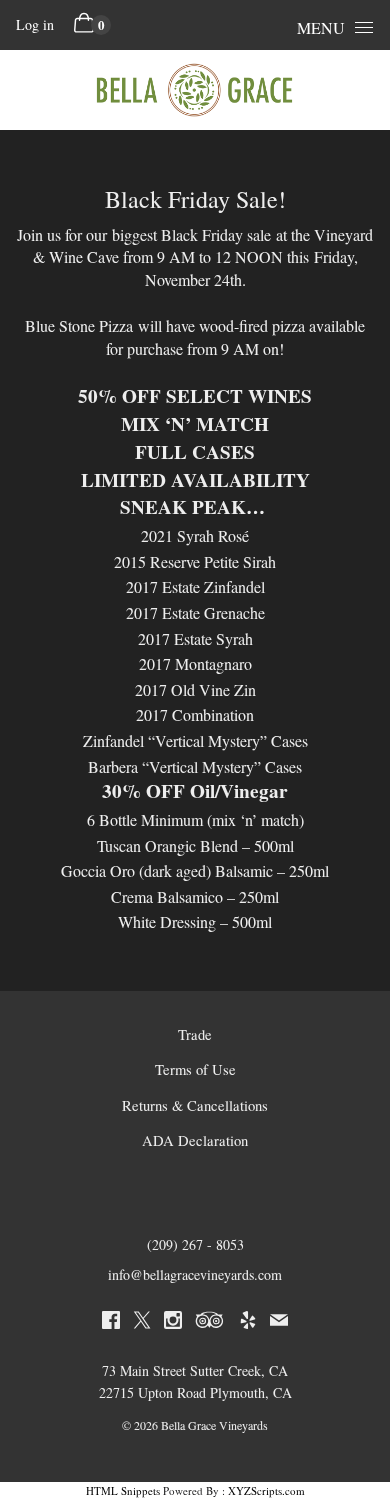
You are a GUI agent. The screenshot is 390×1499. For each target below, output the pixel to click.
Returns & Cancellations (195, 1105)
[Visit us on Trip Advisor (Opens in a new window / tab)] (210, 1323)
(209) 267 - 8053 (195, 1244)
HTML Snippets (123, 1490)
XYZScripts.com (266, 1490)
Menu (321, 27)
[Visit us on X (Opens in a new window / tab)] (142, 1323)
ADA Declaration (195, 1140)
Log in (35, 24)
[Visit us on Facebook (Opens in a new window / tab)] (111, 1323)
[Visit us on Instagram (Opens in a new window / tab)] (173, 1323)
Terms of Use (195, 1069)
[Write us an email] (279, 1323)
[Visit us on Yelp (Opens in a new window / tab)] (248, 1323)
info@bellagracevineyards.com (195, 1274)
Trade (195, 1034)
